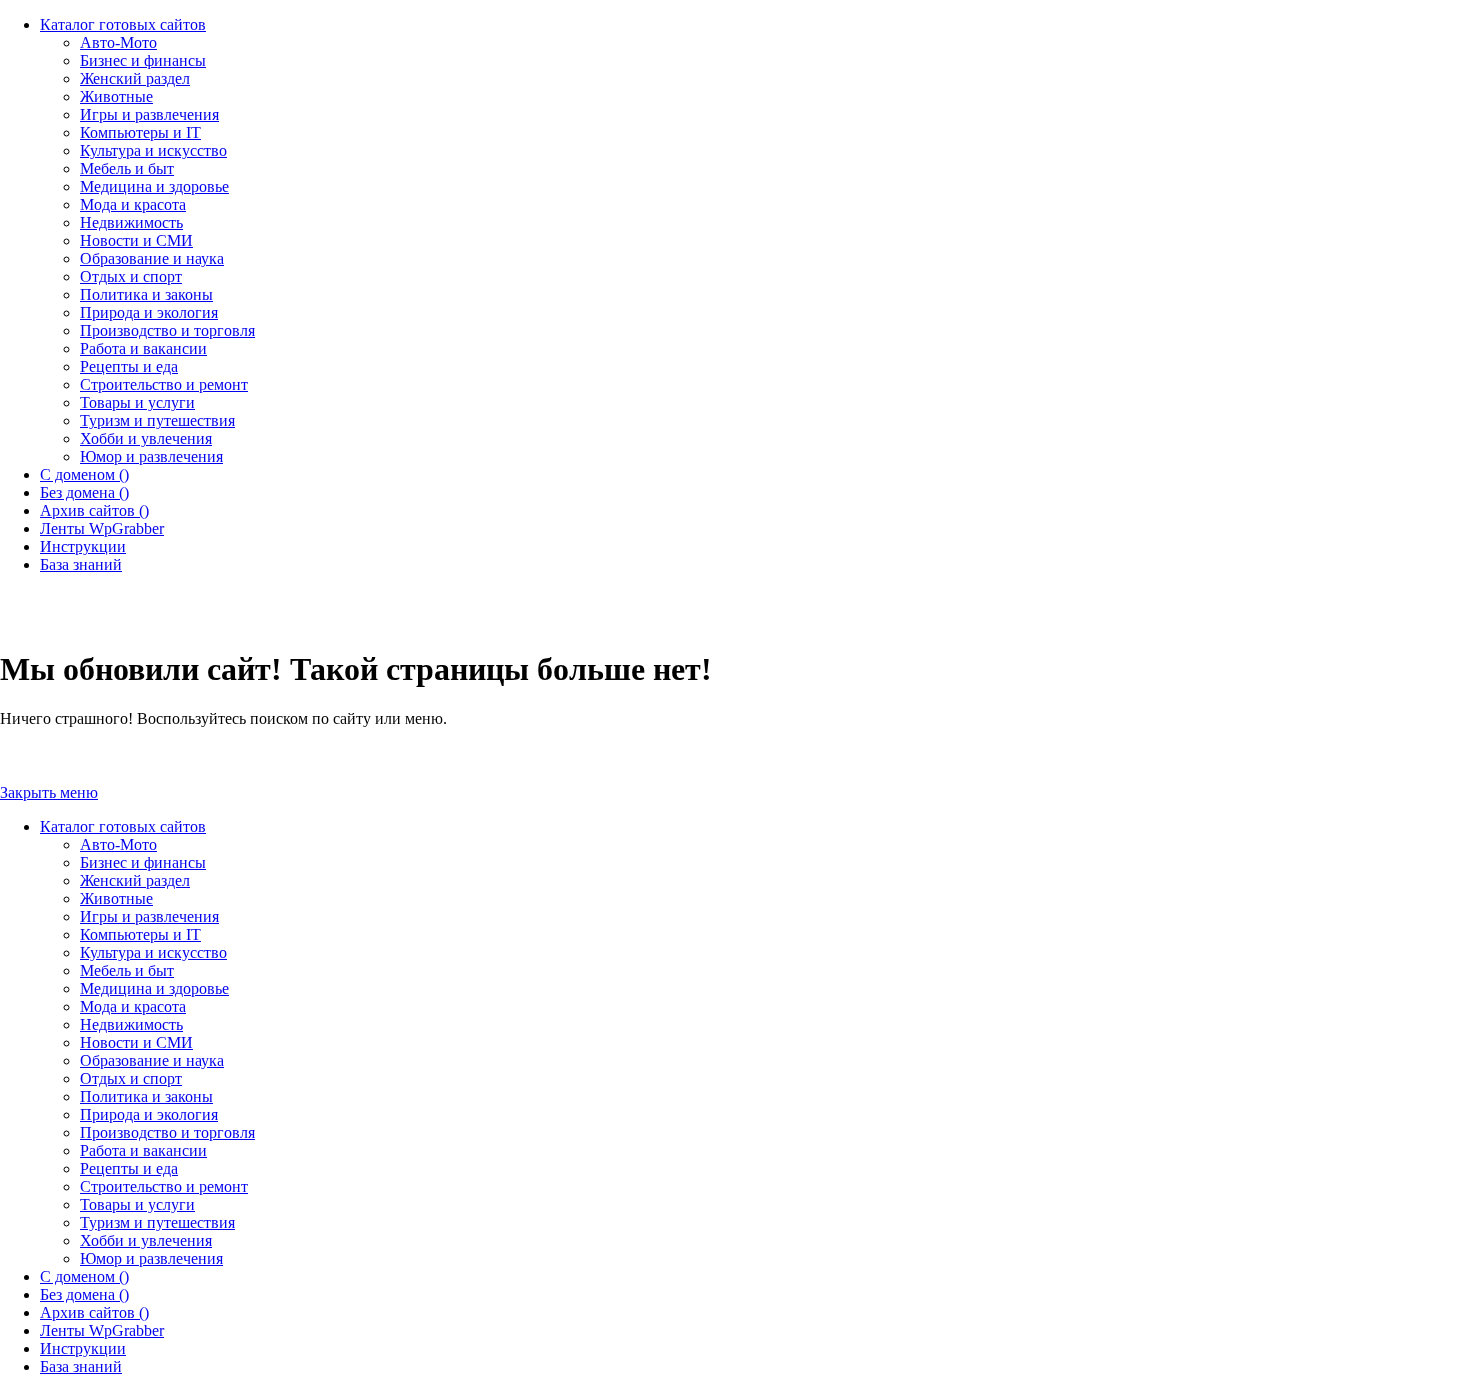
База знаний (81, 1366)
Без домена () (84, 1294)
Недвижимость (131, 1024)
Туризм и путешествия (157, 1222)
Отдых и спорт (131, 1078)
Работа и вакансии (143, 1150)
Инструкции (83, 1348)
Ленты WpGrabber (102, 1330)
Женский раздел (135, 880)
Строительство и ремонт (164, 1186)
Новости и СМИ (136, 1042)
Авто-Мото (118, 844)
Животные (116, 898)
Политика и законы (146, 1096)
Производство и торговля (167, 1132)
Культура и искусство (153, 952)
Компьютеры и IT (140, 934)
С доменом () (84, 1276)
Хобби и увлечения (146, 1240)
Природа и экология (149, 1114)
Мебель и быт (127, 970)
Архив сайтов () (94, 1312)
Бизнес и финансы (143, 862)
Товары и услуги (137, 1204)
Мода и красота (133, 1006)
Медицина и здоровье (154, 988)
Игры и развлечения (149, 916)
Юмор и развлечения (151, 1258)
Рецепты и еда (129, 1168)
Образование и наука (152, 1060)
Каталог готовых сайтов (123, 826)
